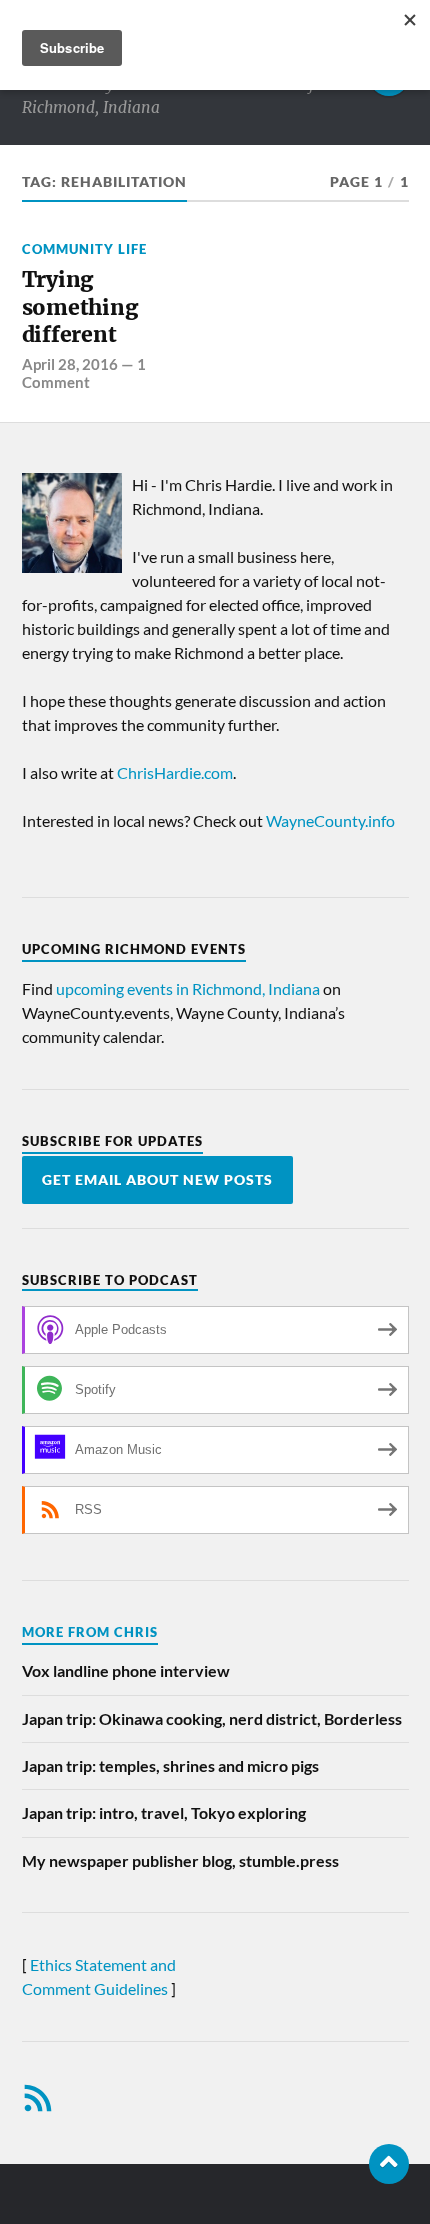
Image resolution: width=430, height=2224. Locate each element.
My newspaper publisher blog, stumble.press (180, 1860)
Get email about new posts (157, 1180)
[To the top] (389, 2164)
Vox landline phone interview (126, 1670)
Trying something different (80, 307)
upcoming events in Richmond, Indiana (188, 988)
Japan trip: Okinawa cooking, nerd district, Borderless (212, 1718)
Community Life (84, 249)
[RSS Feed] (38, 2098)
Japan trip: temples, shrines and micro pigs (170, 1765)
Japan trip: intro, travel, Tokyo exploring (164, 1812)
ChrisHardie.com (175, 772)
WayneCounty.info (330, 820)
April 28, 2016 (70, 364)
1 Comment (84, 373)
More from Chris (90, 1632)
